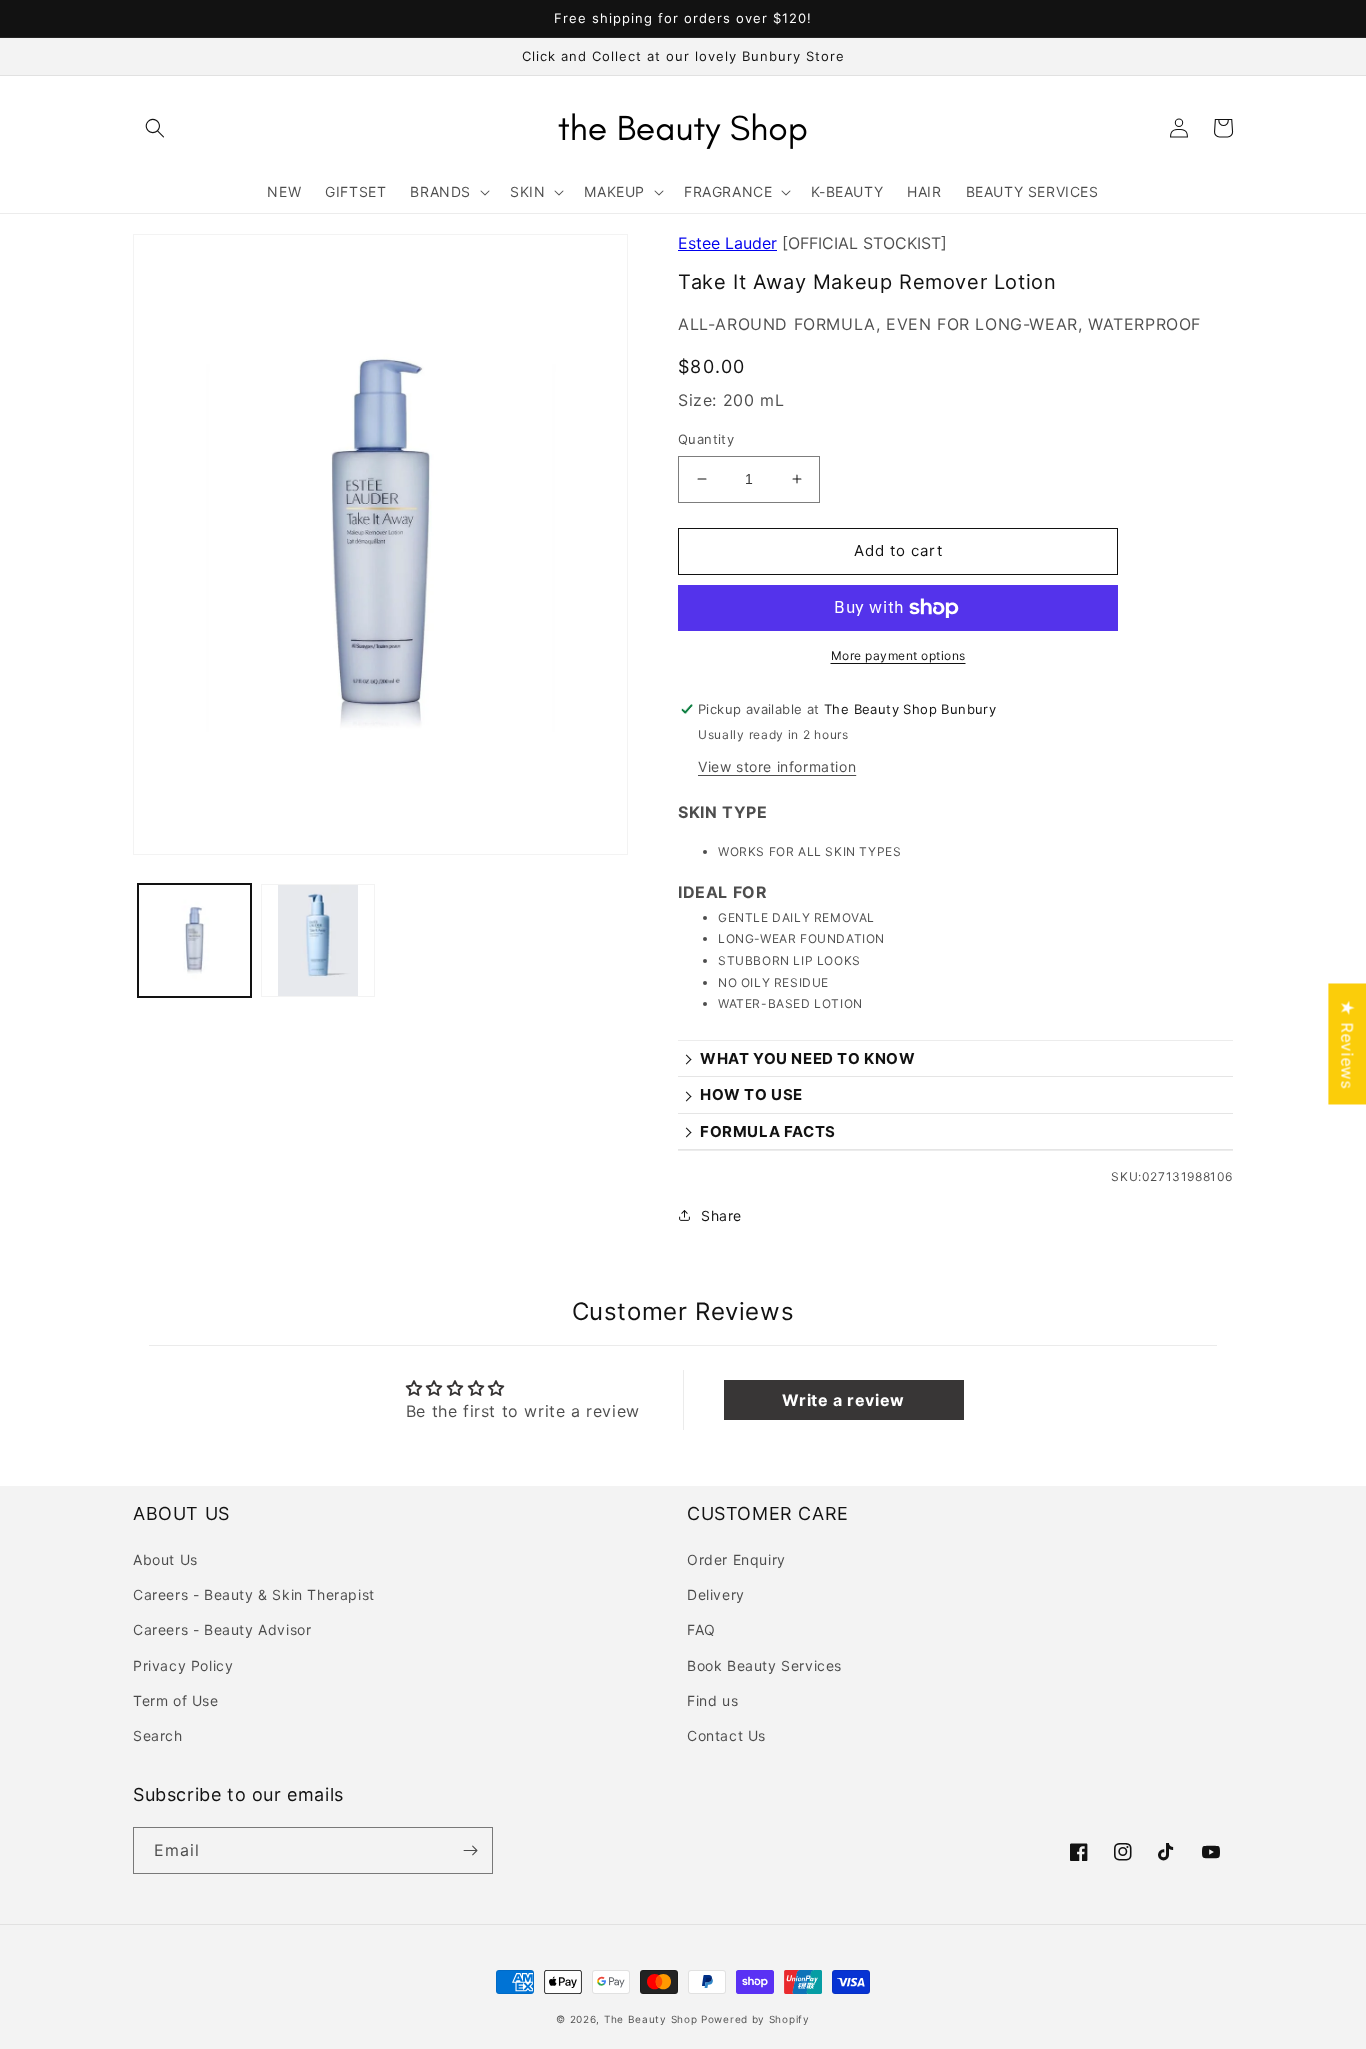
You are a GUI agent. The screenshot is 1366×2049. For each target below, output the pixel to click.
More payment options (898, 655)
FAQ (701, 1629)
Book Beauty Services (764, 1665)
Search (158, 1735)
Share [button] (721, 1215)
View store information (777, 766)
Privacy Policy (183, 1665)
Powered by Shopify (755, 2019)
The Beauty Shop (651, 2019)
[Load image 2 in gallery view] (317, 940)
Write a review (843, 1400)
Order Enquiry (736, 1559)
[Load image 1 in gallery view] (194, 940)
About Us (165, 1559)
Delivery (716, 1594)
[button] (155, 128)
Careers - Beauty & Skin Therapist (254, 1594)
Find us (712, 1700)
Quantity (706, 439)
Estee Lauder (727, 243)
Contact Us (726, 1735)
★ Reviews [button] (1347, 1043)
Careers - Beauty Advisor (222, 1629)
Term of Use (176, 1700)
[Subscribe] (470, 1850)
